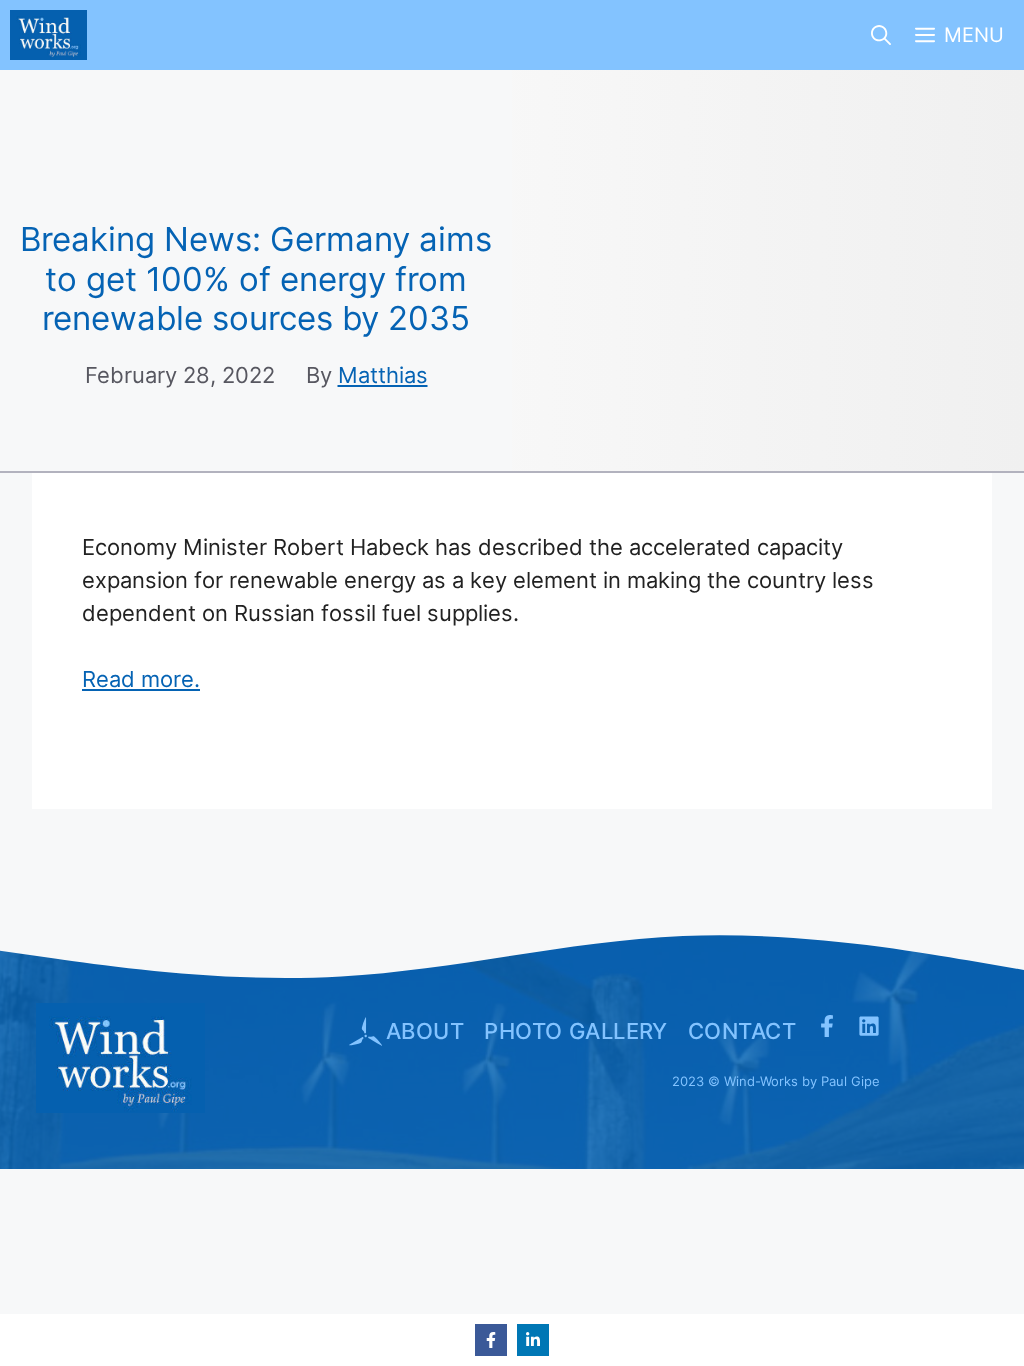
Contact (742, 1031)
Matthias (383, 375)
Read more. (141, 679)
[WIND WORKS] (48, 35)
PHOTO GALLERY (576, 1031)
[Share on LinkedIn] (533, 1340)
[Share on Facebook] (491, 1340)
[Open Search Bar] (881, 35)
